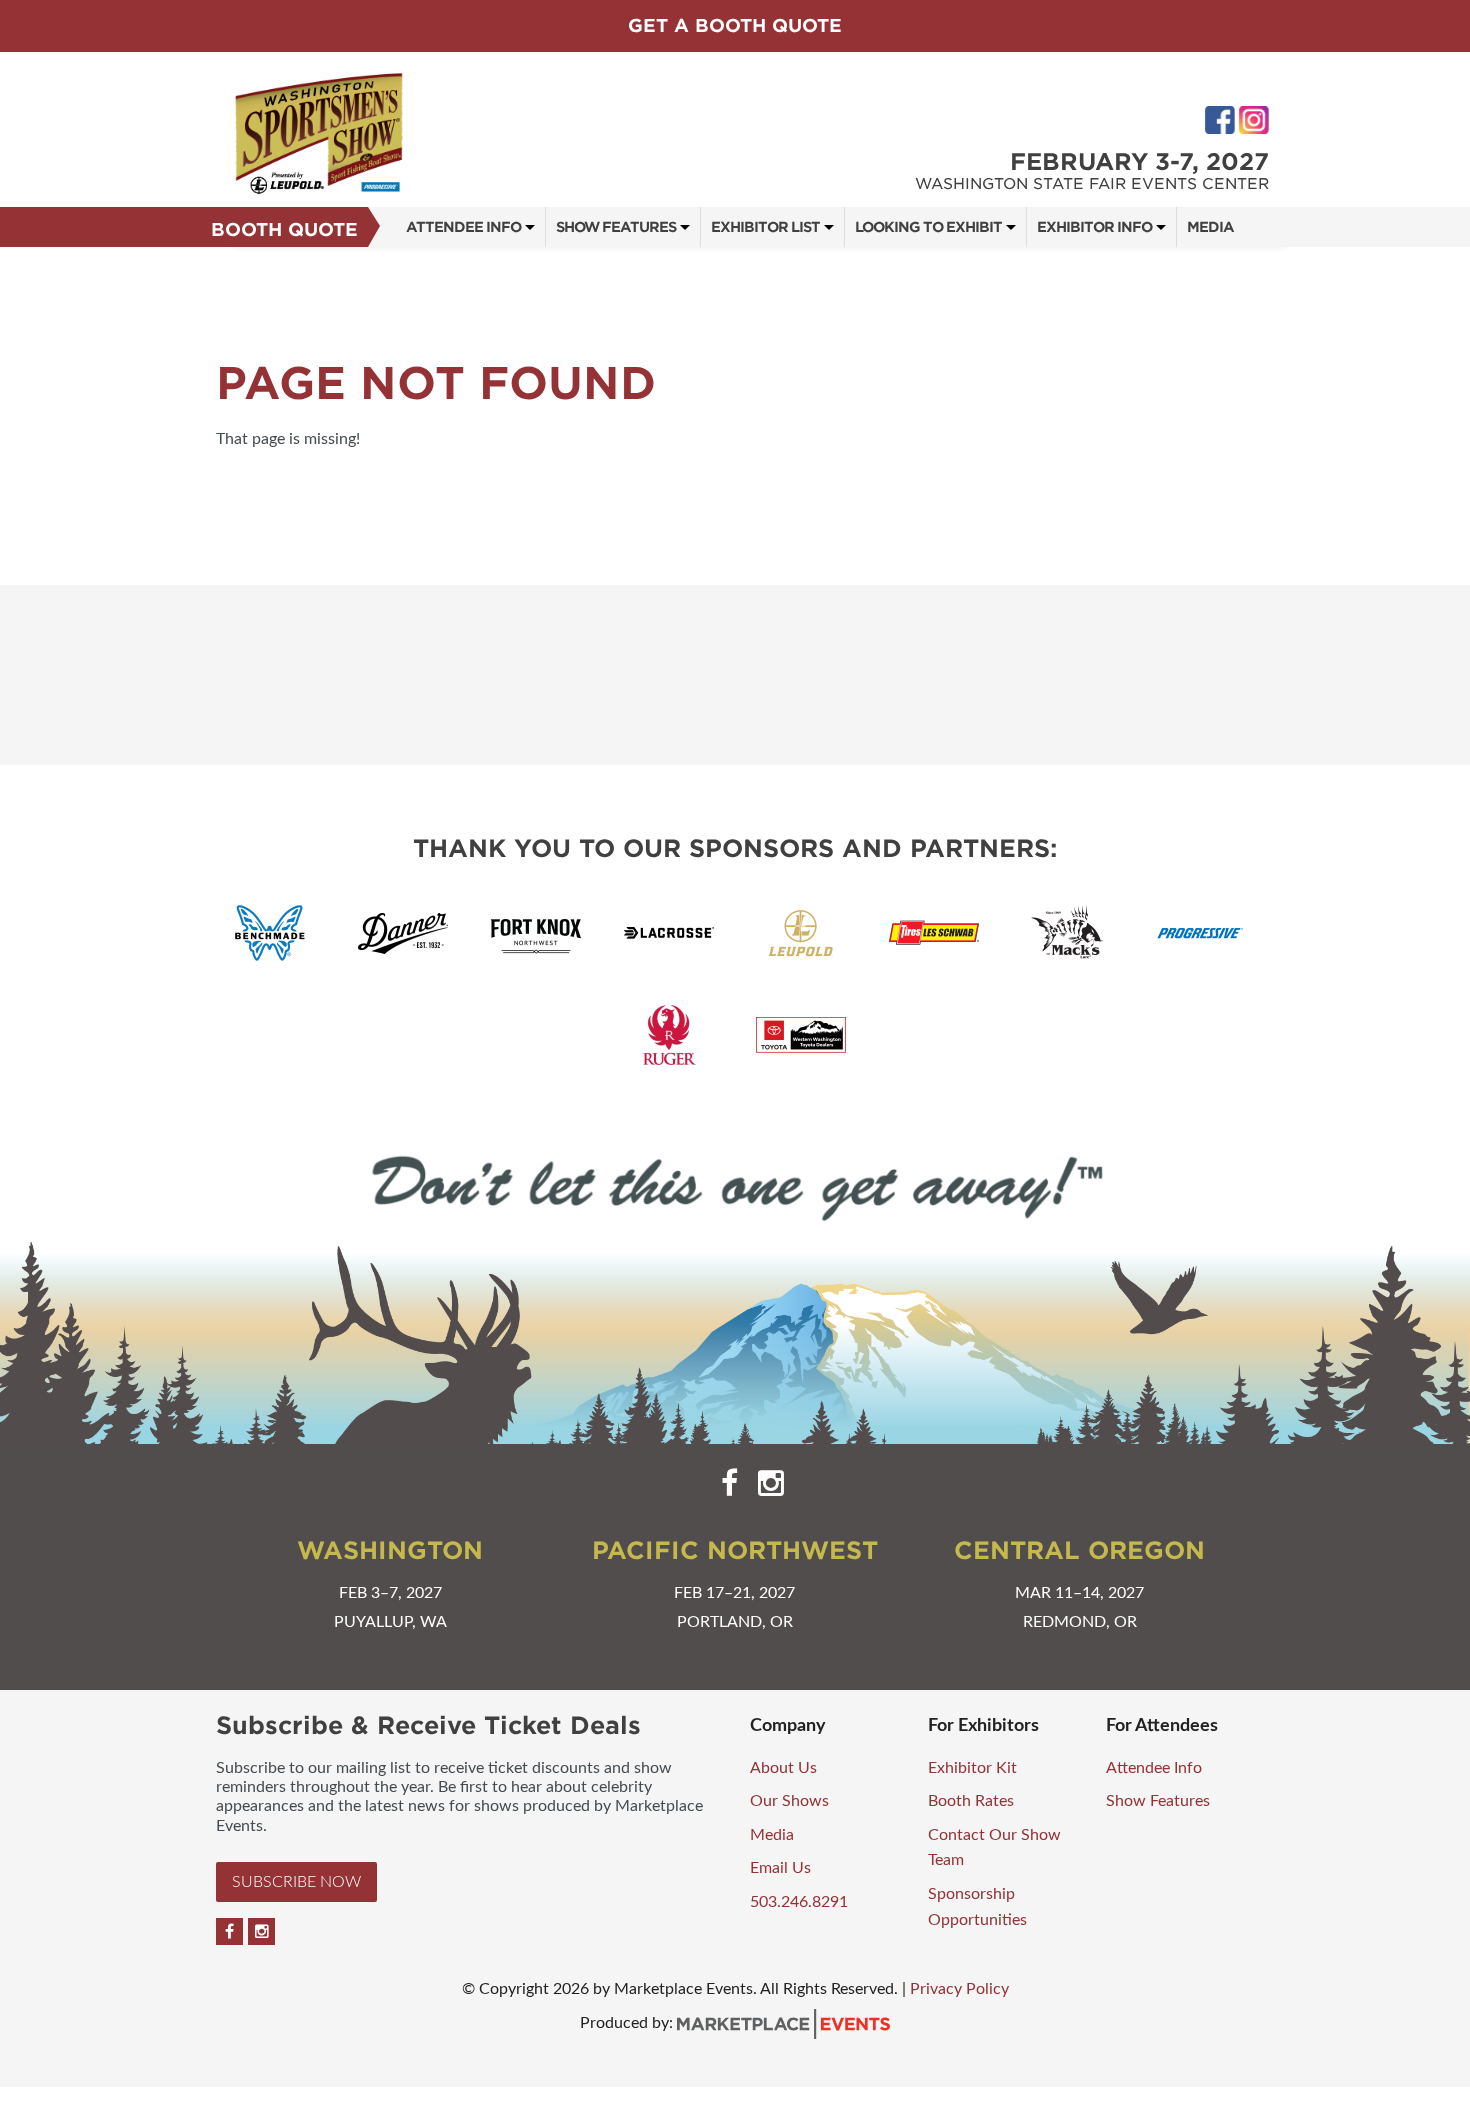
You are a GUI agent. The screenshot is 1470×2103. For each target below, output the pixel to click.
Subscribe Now (296, 1882)
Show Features (616, 227)
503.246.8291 (799, 1902)
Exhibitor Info (1094, 227)
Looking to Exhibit (928, 227)
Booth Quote (284, 229)
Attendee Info (463, 227)
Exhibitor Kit (972, 1768)
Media (1210, 227)
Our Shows (789, 1801)
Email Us (780, 1868)
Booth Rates (971, 1801)
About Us (783, 1768)
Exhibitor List (765, 227)
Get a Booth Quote (735, 25)
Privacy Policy (959, 1989)
